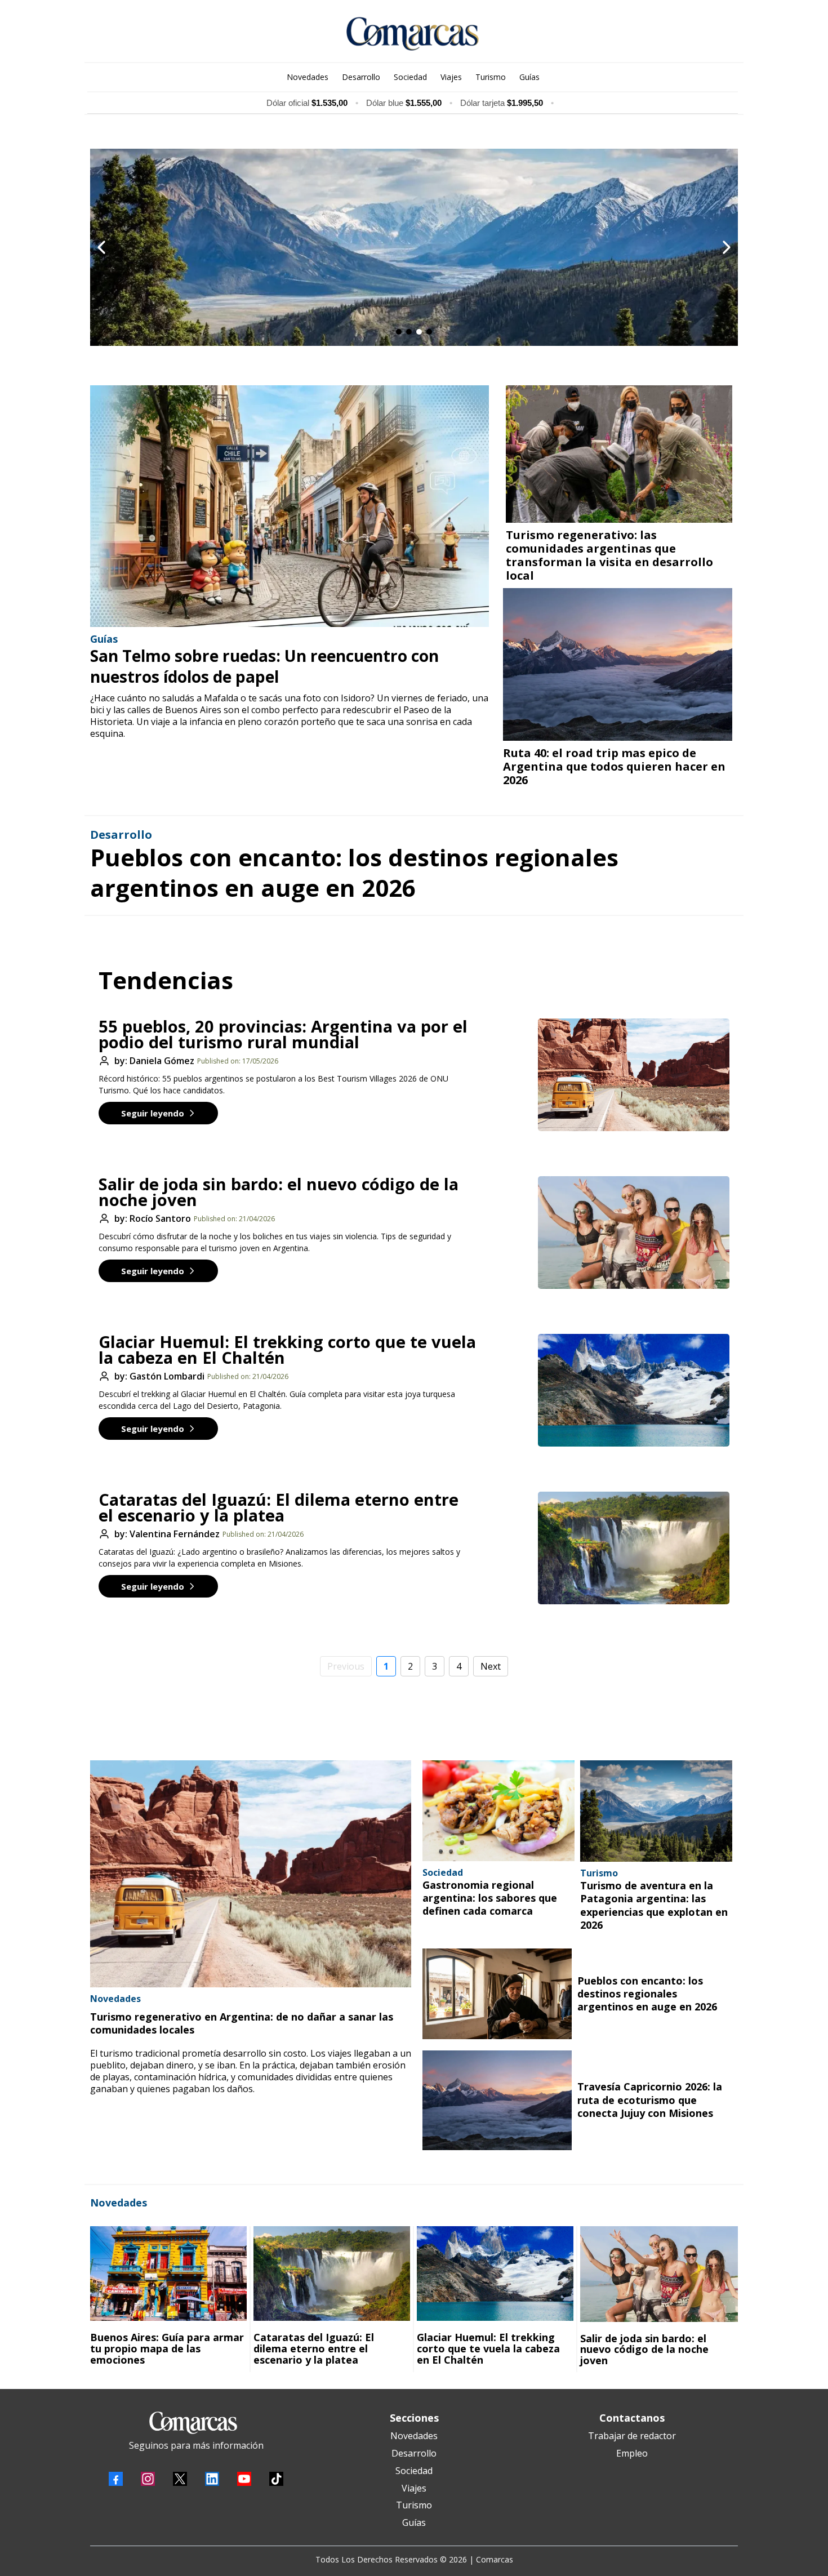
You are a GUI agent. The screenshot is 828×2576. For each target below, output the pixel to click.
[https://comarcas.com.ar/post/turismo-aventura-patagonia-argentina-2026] (656, 1811)
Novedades (414, 2436)
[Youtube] (244, 2479)
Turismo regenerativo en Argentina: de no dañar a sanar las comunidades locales (242, 2023)
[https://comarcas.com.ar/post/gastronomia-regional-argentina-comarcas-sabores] (498, 1811)
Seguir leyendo (153, 1113)
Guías (414, 2522)
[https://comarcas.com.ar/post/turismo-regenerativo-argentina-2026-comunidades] (251, 1874)
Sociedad (414, 2471)
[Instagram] (148, 2479)
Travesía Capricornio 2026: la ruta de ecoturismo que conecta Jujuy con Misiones (650, 2100)
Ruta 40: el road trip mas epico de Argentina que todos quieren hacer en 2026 (614, 766)
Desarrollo (414, 2453)
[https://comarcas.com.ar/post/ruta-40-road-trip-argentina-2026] (618, 664)
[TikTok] (276, 2479)
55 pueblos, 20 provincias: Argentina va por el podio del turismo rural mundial (283, 1034)
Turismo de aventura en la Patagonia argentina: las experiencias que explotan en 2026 (654, 1905)
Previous (346, 1666)
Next (491, 1666)
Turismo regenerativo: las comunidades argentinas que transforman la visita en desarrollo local (609, 555)
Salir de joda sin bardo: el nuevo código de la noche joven (279, 1192)
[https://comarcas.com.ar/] (413, 34)
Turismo (414, 2505)
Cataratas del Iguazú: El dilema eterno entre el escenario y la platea (279, 1507)
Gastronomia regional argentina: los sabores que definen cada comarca (490, 1898)
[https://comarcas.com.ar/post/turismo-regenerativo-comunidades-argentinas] (619, 454)
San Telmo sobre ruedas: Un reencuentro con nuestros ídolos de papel (264, 666)
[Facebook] (116, 2479)
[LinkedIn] (212, 2479)
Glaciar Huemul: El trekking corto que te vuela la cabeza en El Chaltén (287, 1349)
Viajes (414, 2488)
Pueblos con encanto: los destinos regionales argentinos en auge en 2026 (354, 873)
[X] (180, 2479)
